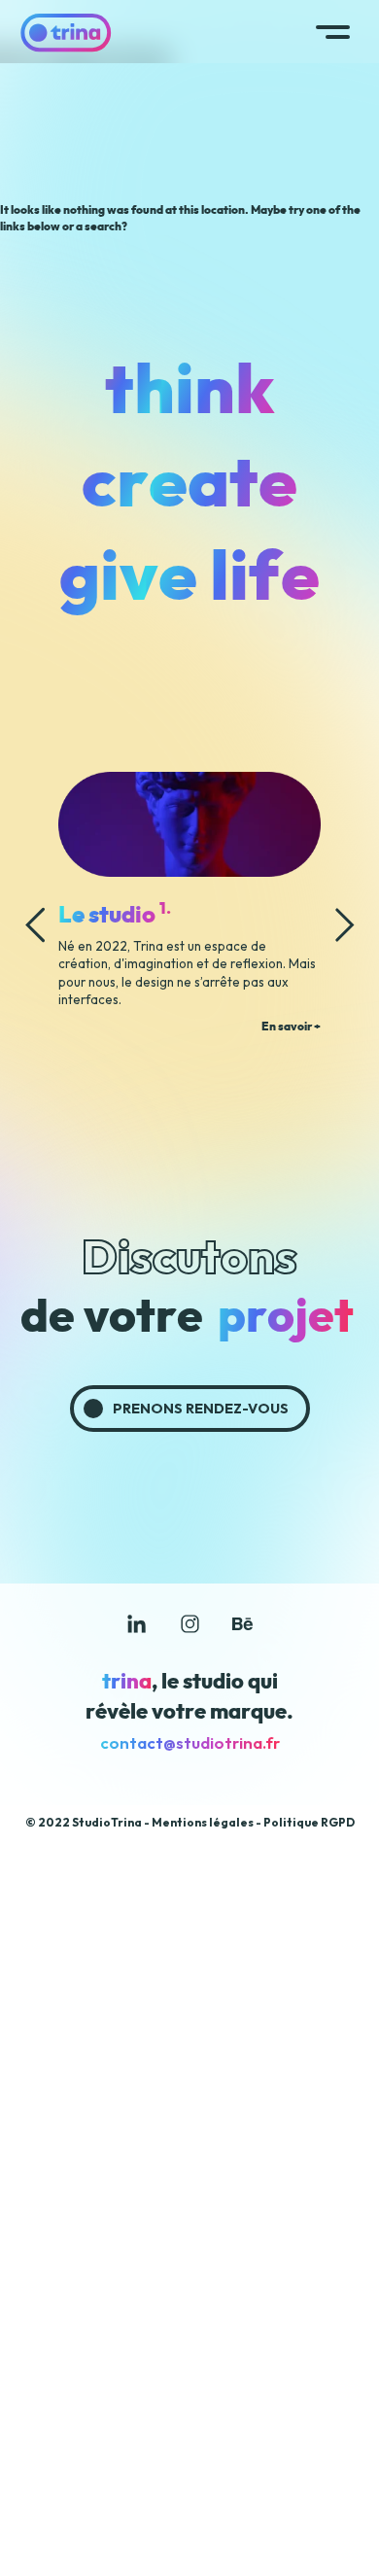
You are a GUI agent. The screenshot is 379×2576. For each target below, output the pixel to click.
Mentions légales (203, 1822)
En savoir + (291, 1027)
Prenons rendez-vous (201, 1409)
